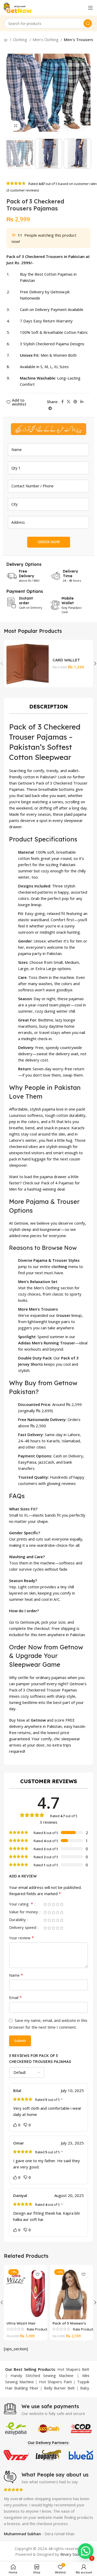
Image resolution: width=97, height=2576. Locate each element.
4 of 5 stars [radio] (57, 1904)
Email (15, 1997)
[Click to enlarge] (16, 126)
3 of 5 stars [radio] (53, 1904)
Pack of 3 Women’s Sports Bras (69, 2325)
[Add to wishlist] (38, 2275)
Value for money (24, 1912)
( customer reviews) (23, 190)
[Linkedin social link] (82, 402)
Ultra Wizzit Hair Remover (21, 2325)
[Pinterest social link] (75, 402)
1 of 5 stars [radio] (45, 1904)
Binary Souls (71, 2554)
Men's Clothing (46, 39)
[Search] (88, 23)
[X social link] (69, 402)
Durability (18, 1920)
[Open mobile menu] (91, 8)
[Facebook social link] (62, 402)
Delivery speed (23, 1928)
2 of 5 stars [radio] (49, 1904)
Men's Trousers (79, 39)
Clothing (21, 39)
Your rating (21, 1904)
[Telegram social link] (50, 408)
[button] (86, 2551)
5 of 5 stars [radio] (62, 1904)
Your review (21, 1938)
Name (16, 1975)
